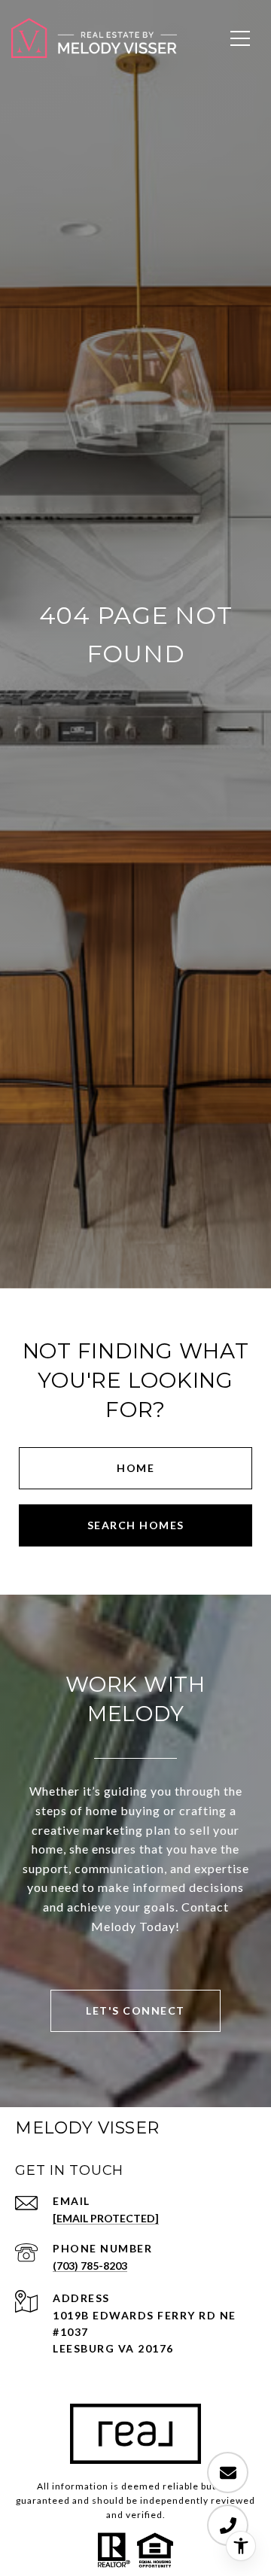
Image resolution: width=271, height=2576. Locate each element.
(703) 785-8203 (90, 2266)
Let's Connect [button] (135, 2010)
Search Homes (136, 1525)
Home (135, 1468)
